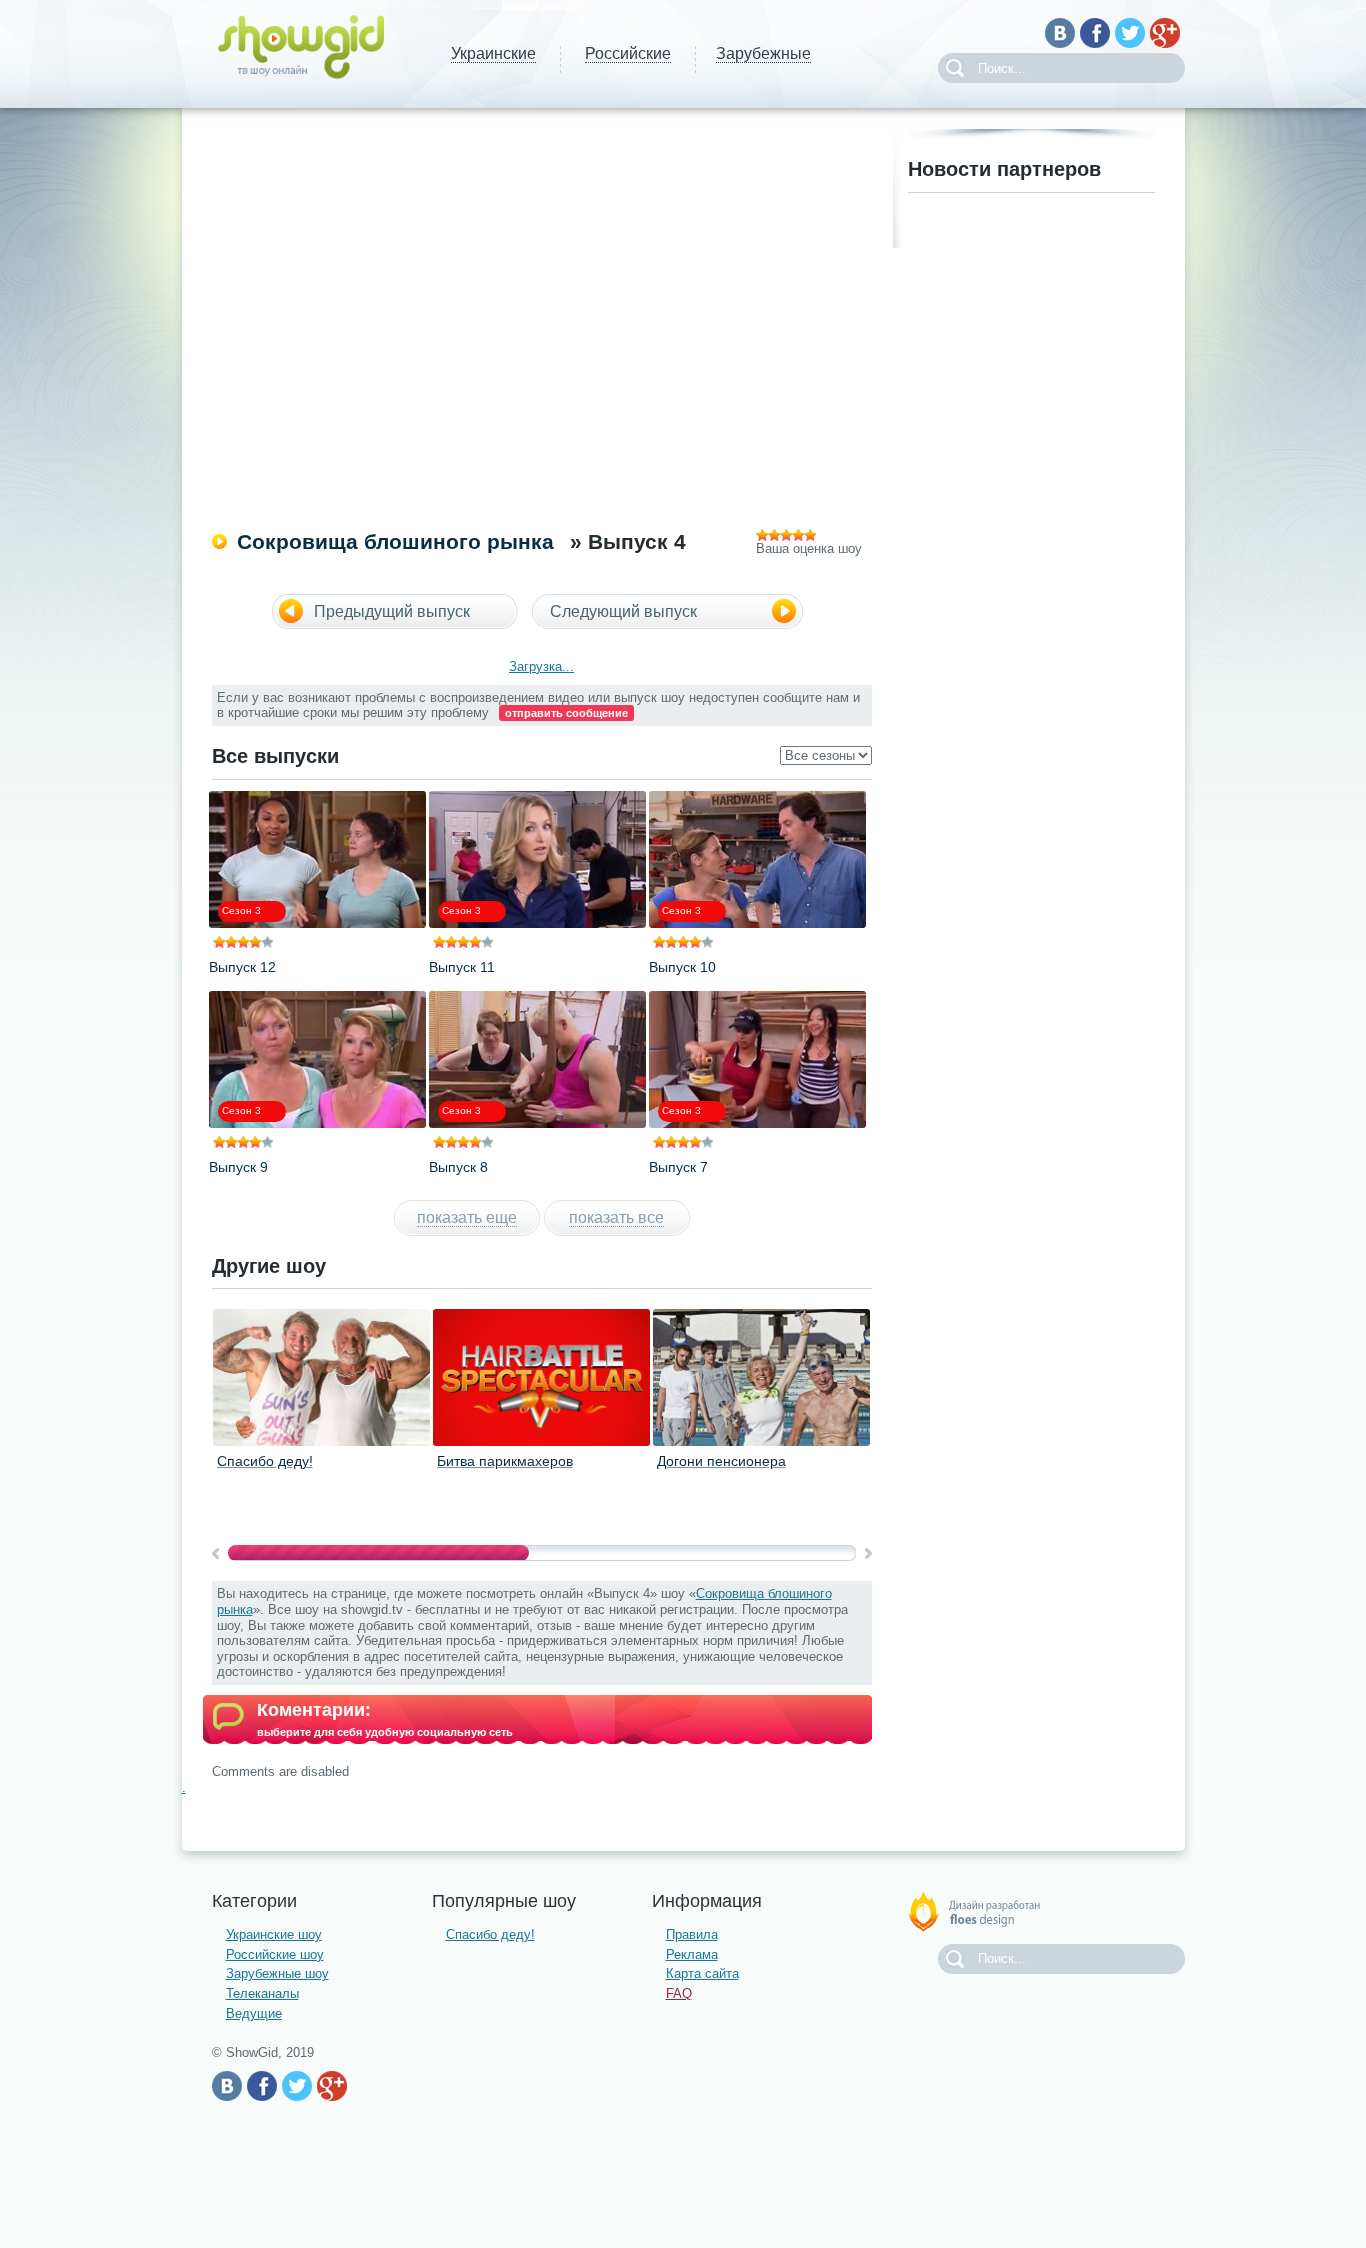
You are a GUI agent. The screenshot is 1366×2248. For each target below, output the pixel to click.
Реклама (692, 1954)
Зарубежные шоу (277, 1973)
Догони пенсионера (721, 1461)
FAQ (679, 1993)
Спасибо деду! (265, 1461)
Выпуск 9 (238, 1167)
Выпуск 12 (242, 967)
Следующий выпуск (623, 611)
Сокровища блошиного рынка (395, 541)
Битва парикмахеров (505, 1461)
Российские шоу (275, 1954)
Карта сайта (702, 1973)
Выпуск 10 (682, 967)
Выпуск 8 (458, 1167)
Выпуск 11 (462, 967)
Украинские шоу (274, 1934)
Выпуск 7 (678, 1167)
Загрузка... (541, 666)
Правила (692, 1934)
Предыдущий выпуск (392, 611)
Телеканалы (262, 1993)
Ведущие (254, 2013)
